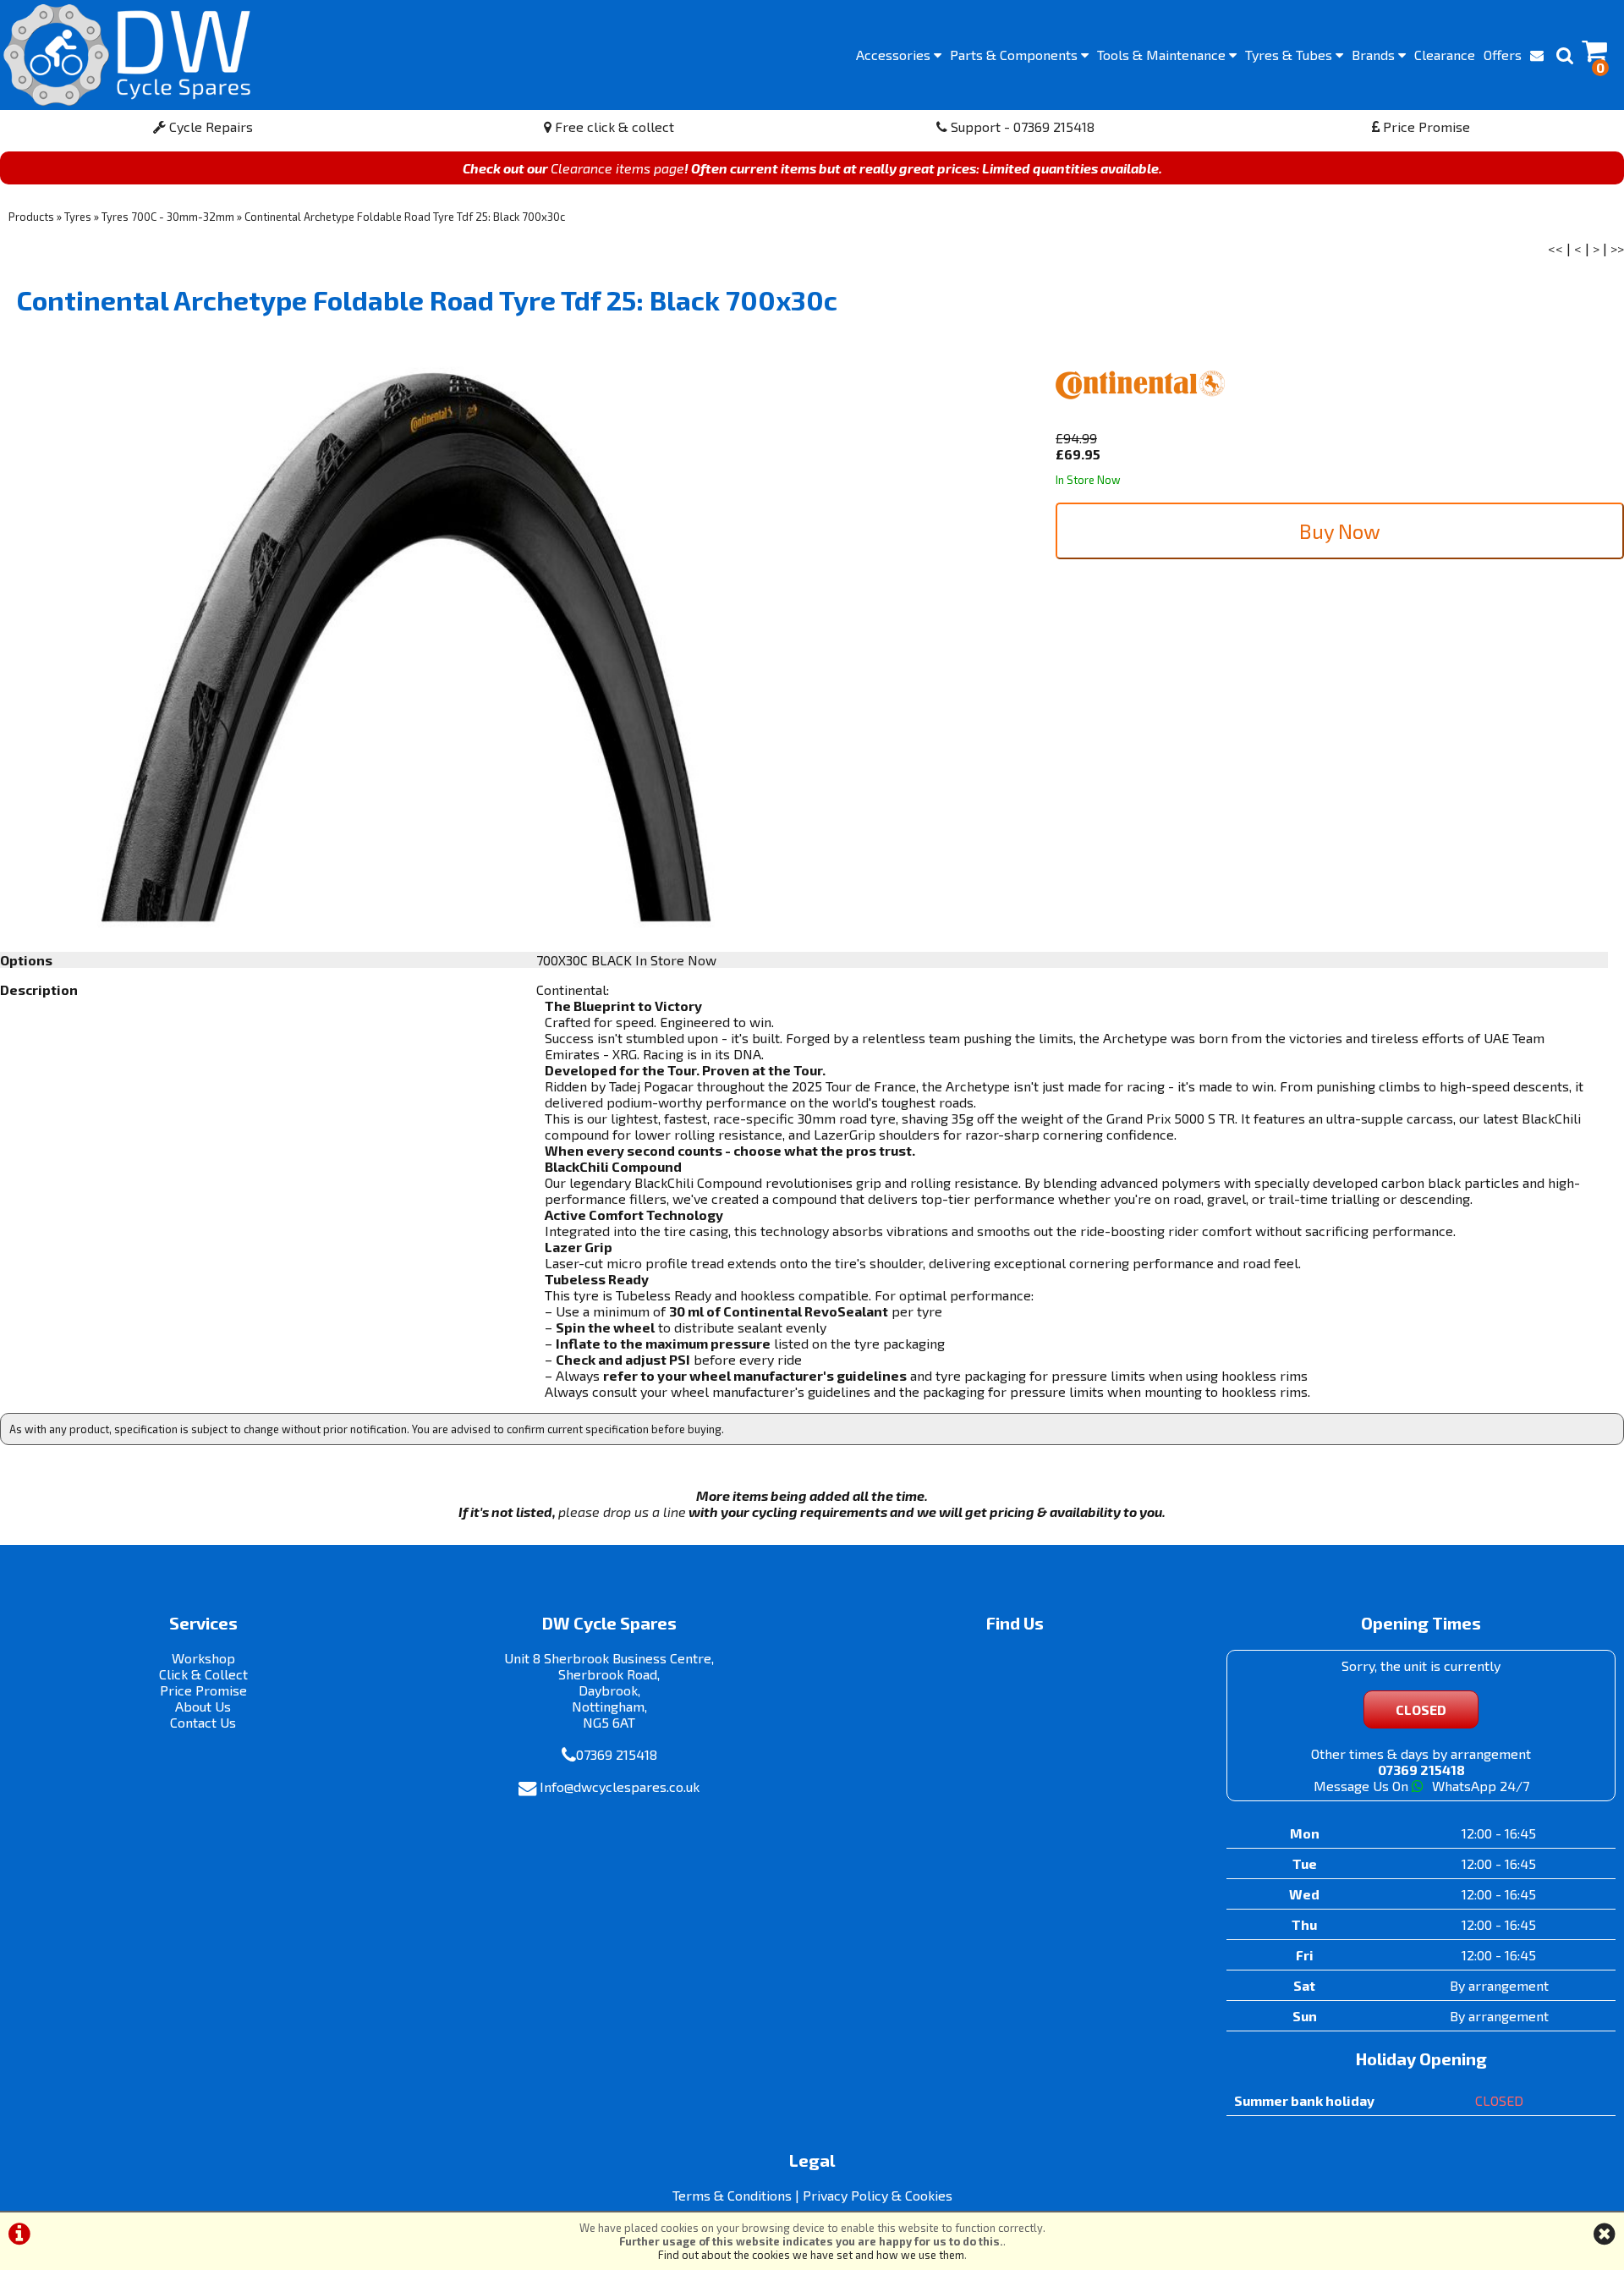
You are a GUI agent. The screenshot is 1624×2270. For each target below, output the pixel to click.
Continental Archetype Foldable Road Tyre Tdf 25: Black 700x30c (405, 217)
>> (1617, 248)
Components (1015, 55)
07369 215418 (617, 1754)
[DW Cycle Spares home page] (127, 55)
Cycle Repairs (209, 126)
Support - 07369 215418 (1021, 126)
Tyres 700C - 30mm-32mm (168, 217)
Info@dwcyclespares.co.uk (620, 1786)
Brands (1375, 55)
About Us (203, 1706)
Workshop (203, 1658)
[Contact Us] (1537, 55)
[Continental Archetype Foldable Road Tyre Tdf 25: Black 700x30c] (406, 647)
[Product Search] (1565, 55)
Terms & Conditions (732, 2195)
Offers (1503, 55)
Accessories (895, 55)
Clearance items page (617, 168)
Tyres (1290, 55)
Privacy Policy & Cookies (878, 2195)
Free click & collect (613, 126)
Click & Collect (203, 1674)
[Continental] (1140, 422)
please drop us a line (622, 1512)
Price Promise (1425, 126)
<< (1555, 248)
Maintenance (1163, 55)
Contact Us (203, 1722)
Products (31, 217)
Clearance (1445, 55)
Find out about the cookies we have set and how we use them (811, 2255)
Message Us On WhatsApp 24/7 (1421, 1786)
